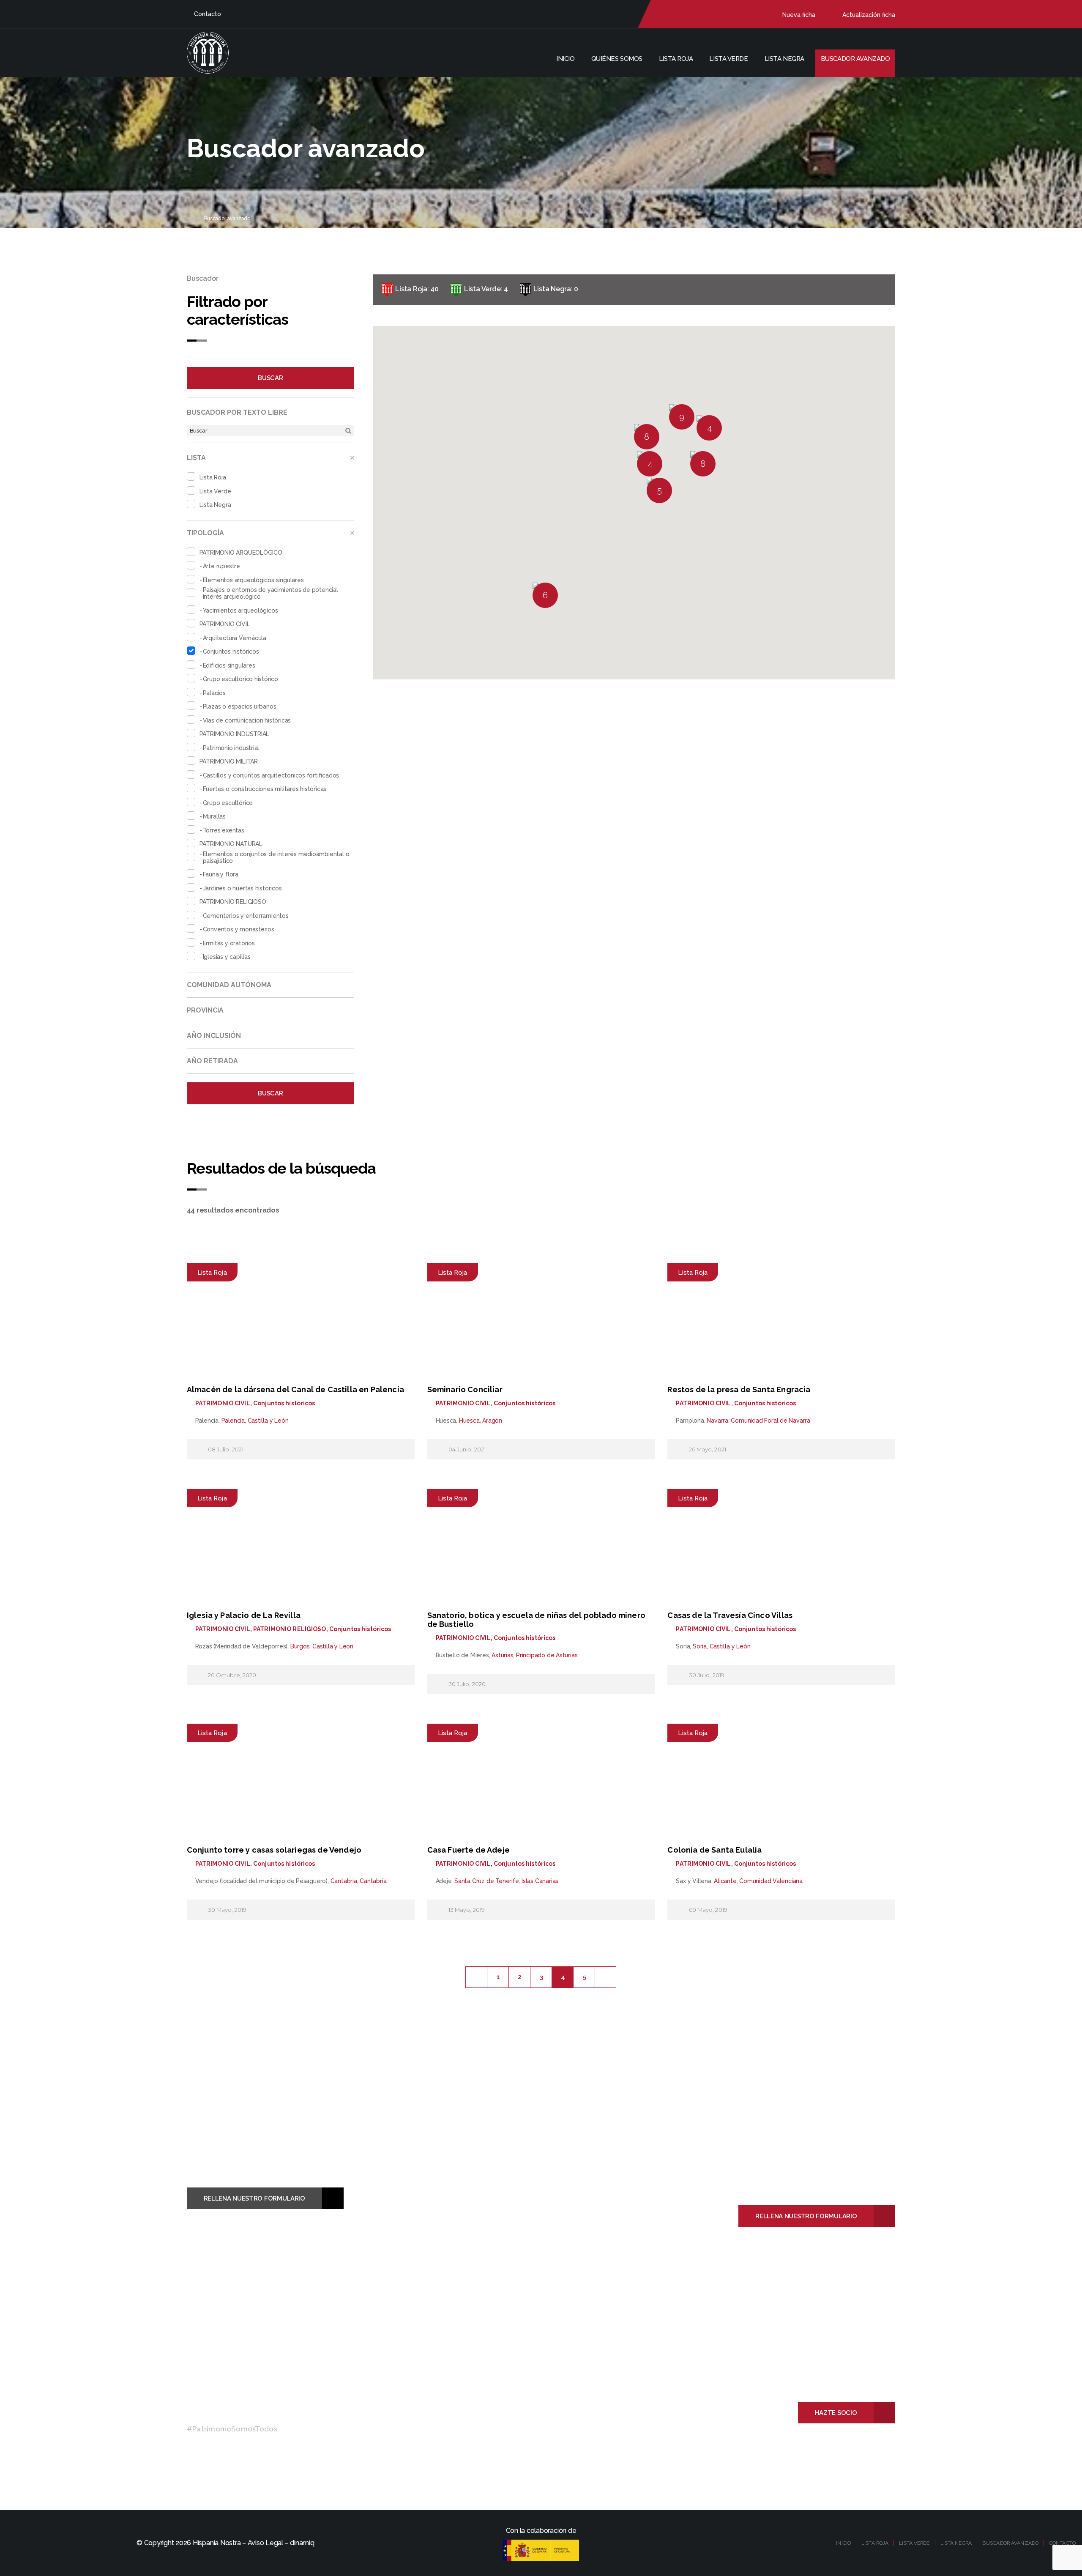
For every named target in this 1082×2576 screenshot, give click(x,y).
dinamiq (302, 2543)
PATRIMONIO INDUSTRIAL (235, 734)
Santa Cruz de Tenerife (486, 1881)
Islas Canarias (540, 1881)
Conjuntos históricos (231, 652)
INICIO (843, 2543)
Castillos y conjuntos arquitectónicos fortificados (271, 775)
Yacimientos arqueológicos (240, 610)
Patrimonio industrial (231, 748)
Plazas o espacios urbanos (240, 706)
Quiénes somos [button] (617, 59)
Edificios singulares (229, 665)
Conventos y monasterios (239, 929)
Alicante (725, 1881)
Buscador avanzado (855, 59)
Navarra (717, 1421)
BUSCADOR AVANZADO (1010, 2543)
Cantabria (344, 1881)
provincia (205, 1010)
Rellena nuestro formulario (254, 2198)
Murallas (214, 816)
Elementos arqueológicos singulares (253, 580)
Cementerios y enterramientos (246, 916)
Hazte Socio (836, 2413)
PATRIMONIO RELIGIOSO (233, 902)
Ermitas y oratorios (229, 943)
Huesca (469, 1421)
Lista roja (676, 59)
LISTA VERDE (914, 2543)
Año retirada (212, 1061)
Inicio (565, 59)
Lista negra (784, 59)
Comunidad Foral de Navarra (771, 1421)
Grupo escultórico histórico (240, 679)
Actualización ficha (869, 15)
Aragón (492, 1421)
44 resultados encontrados (233, 1210)
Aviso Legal (265, 2543)
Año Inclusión (214, 1036)
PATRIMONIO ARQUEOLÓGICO (241, 553)
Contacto (208, 14)
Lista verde (728, 59)
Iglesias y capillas (227, 957)
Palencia (233, 1421)
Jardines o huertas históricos (242, 888)
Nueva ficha (799, 15)
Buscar (270, 378)
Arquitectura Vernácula (235, 638)
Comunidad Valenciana (771, 1881)
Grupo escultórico (228, 803)
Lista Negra (215, 505)
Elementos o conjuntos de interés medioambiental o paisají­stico (276, 857)
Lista (196, 458)
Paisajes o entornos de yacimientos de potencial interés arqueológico (270, 593)
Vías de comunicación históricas (247, 720)
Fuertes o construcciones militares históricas (265, 789)
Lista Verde (215, 491)
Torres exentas (224, 830)
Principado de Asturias (547, 1655)
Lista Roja (213, 477)
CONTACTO (1062, 2543)
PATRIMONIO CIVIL (225, 624)
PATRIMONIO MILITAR (229, 761)
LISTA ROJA (875, 2543)
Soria (700, 1646)
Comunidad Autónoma (229, 985)
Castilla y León (268, 1421)
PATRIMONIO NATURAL (231, 844)
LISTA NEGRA (956, 2543)
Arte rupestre (221, 566)
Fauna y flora (221, 874)
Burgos (300, 1646)
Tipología (205, 533)
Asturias (502, 1655)
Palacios (214, 693)
